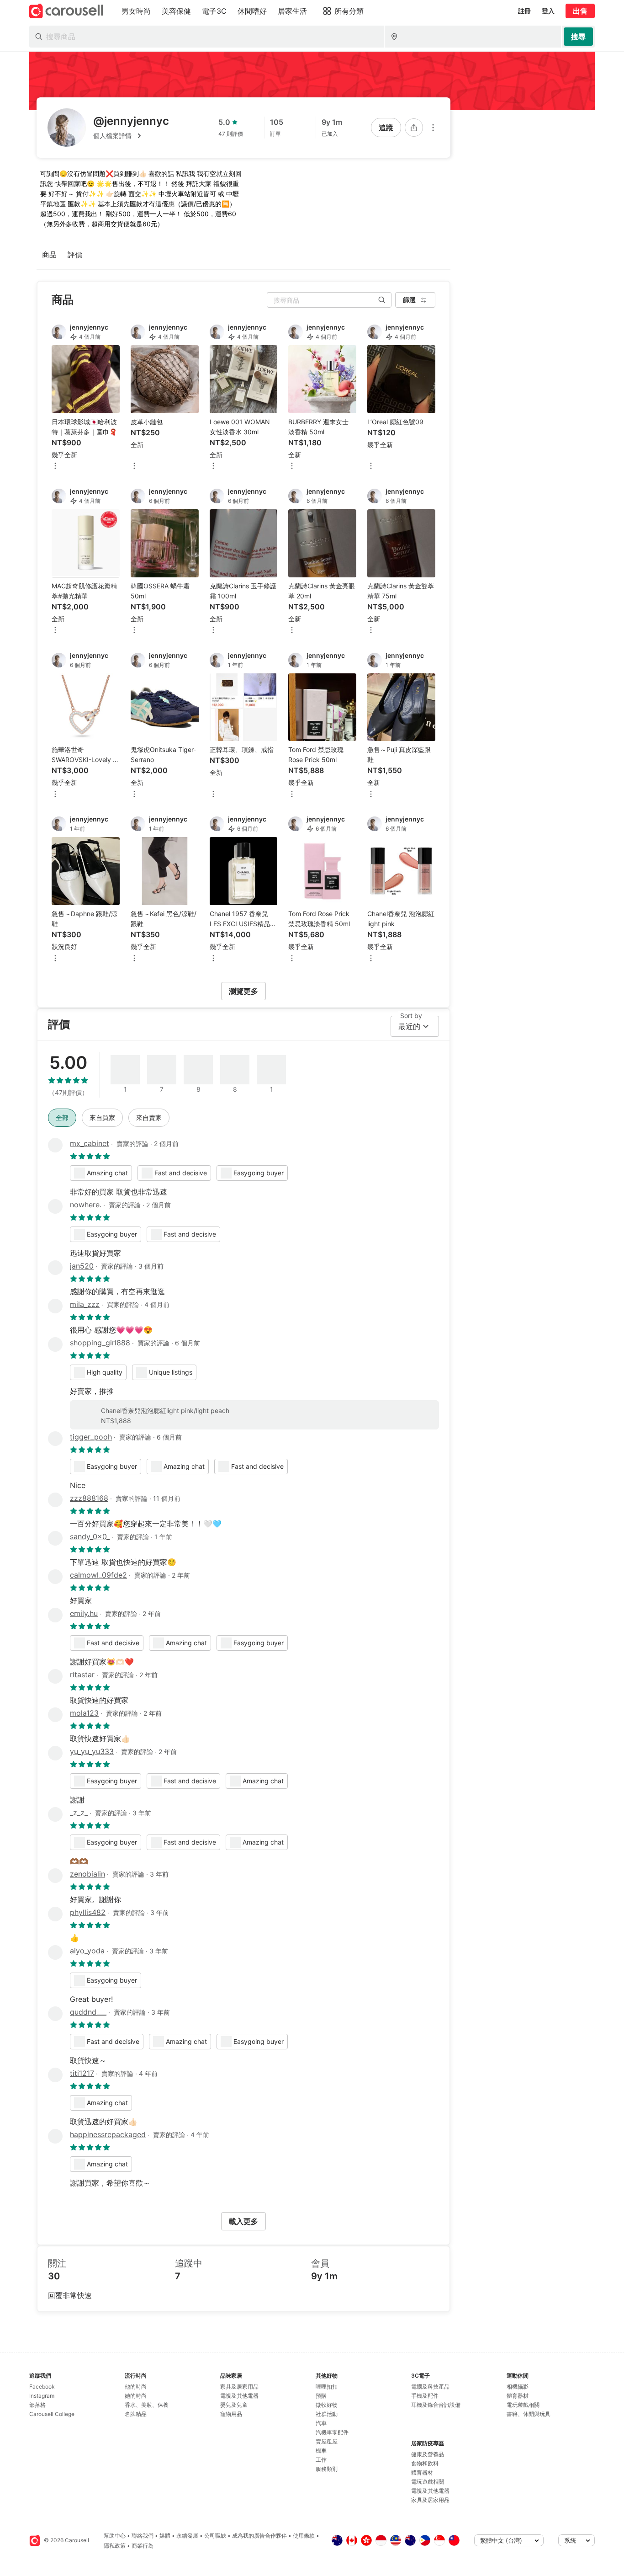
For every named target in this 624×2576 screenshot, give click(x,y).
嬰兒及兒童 (234, 2405)
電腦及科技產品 (430, 2387)
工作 (321, 2460)
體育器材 (422, 2472)
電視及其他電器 (239, 2396)
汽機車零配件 (332, 2432)
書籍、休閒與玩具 (529, 2414)
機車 (321, 2451)
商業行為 (143, 2546)
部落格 (37, 2405)
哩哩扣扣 (327, 2387)
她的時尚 (136, 2396)
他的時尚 (136, 2387)
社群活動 (327, 2414)
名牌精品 (136, 2414)
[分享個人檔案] (414, 128)
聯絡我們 (143, 2536)
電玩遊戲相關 (428, 2482)
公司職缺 (215, 2536)
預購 (321, 2396)
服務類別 (327, 2469)
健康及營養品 (428, 2454)
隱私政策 (115, 2546)
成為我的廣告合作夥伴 (259, 2536)
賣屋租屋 (327, 2441)
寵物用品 (231, 2414)
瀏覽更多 (243, 991)
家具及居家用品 (239, 2387)
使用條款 (304, 2536)
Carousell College (52, 2414)
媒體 (165, 2536)
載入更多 (243, 2221)
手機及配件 (425, 2396)
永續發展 (187, 2536)
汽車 (321, 2423)
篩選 (409, 300)
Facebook (42, 2387)
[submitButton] (578, 37)
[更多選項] (433, 128)
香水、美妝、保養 (147, 2405)
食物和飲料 (425, 2463)
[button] (131, 136)
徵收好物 (327, 2405)
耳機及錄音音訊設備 (436, 2405)
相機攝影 (518, 2387)
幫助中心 (115, 2536)
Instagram (42, 2396)
